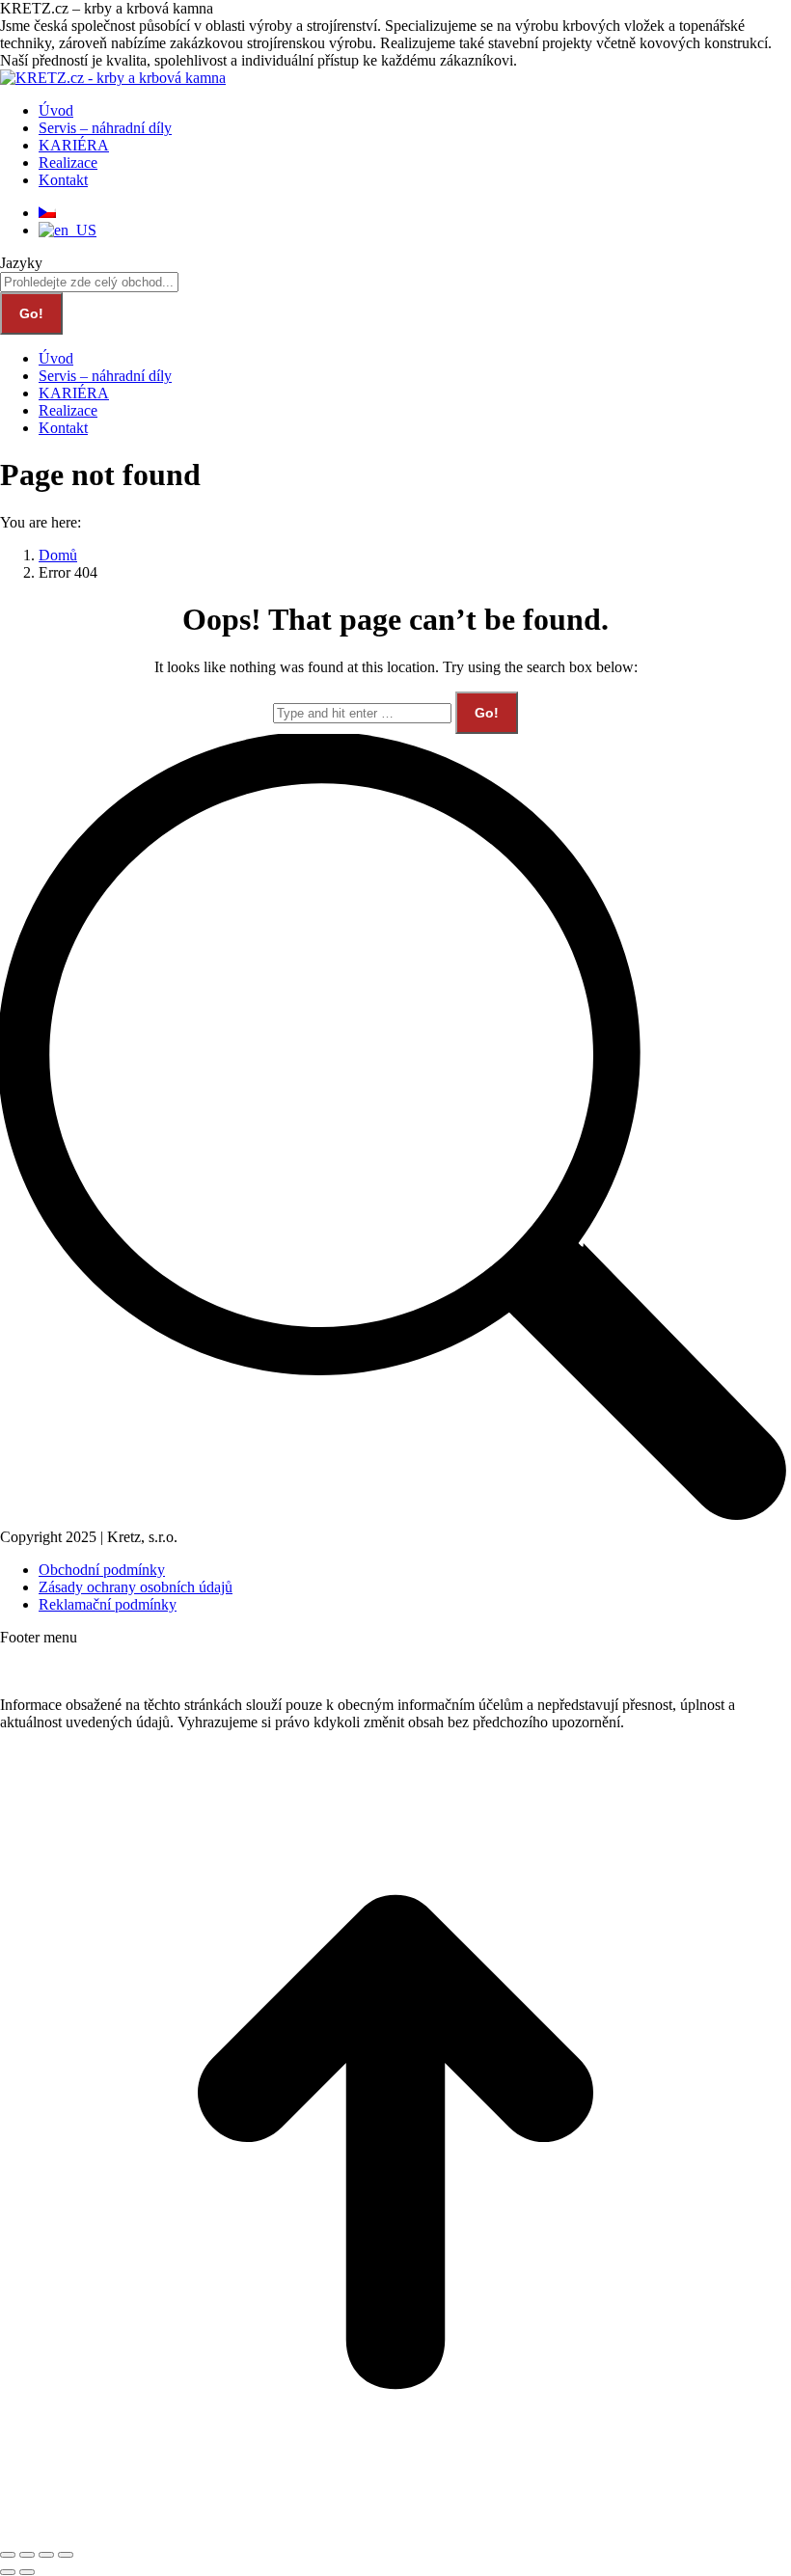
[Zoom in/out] (66, 2555)
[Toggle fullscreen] (46, 2555)
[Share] (27, 2555)
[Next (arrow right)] (27, 2572)
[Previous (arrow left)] (8, 2572)
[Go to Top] (395, 2532)
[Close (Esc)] (8, 2555)
